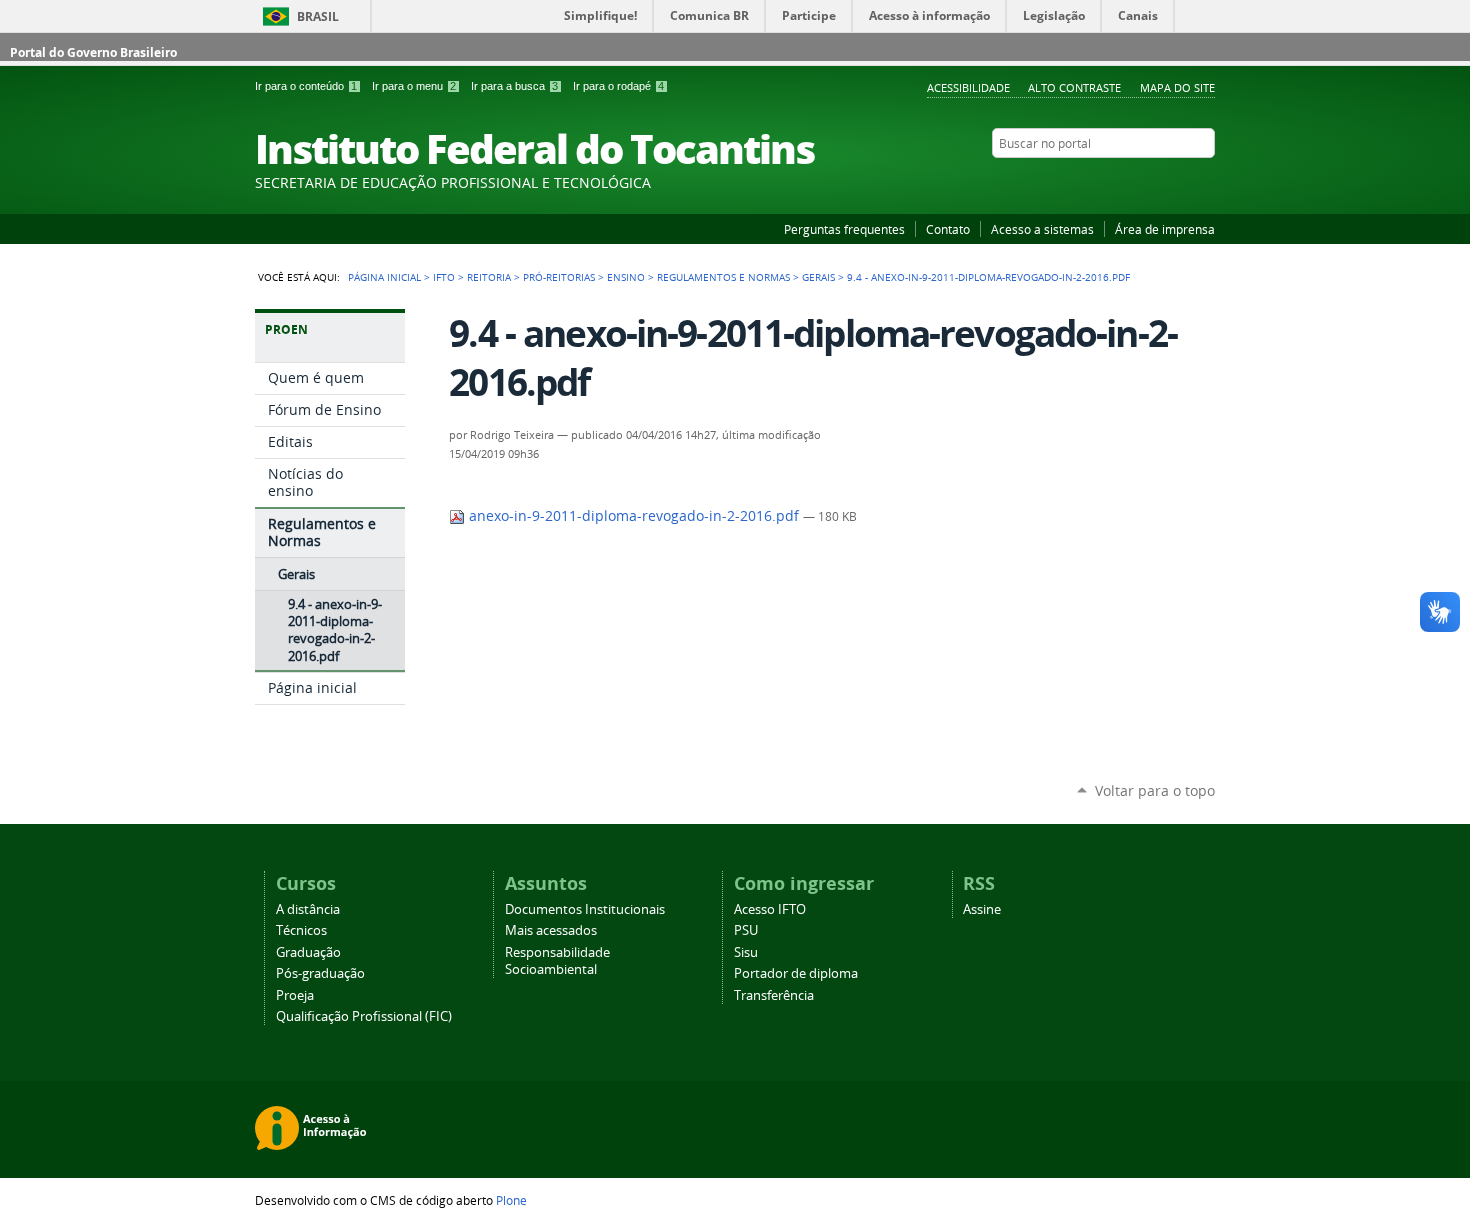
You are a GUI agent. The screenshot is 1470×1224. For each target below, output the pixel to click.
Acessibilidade (968, 87)
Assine (982, 909)
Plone (511, 1200)
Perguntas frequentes (844, 229)
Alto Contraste (1074, 87)
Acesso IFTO (770, 909)
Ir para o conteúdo (306, 86)
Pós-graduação (320, 973)
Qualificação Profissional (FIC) (364, 1016)
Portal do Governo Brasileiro (93, 52)
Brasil (318, 16)
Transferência (774, 995)
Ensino (626, 277)
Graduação (308, 952)
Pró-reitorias (559, 277)
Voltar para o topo (1155, 790)
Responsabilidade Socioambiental (557, 961)
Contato (948, 229)
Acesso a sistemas (1042, 229)
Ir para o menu (414, 86)
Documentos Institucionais (585, 909)
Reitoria (489, 277)
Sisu (746, 952)
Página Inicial (384, 277)
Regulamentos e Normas (723, 277)
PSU (746, 930)
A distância (308, 909)
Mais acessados (551, 930)
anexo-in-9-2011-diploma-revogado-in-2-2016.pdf (634, 516)
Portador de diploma (796, 973)
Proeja (295, 995)
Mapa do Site (1177, 87)
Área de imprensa (1165, 229)
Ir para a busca (514, 86)
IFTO (444, 277)
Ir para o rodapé (618, 86)
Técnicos (301, 930)
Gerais (818, 277)
